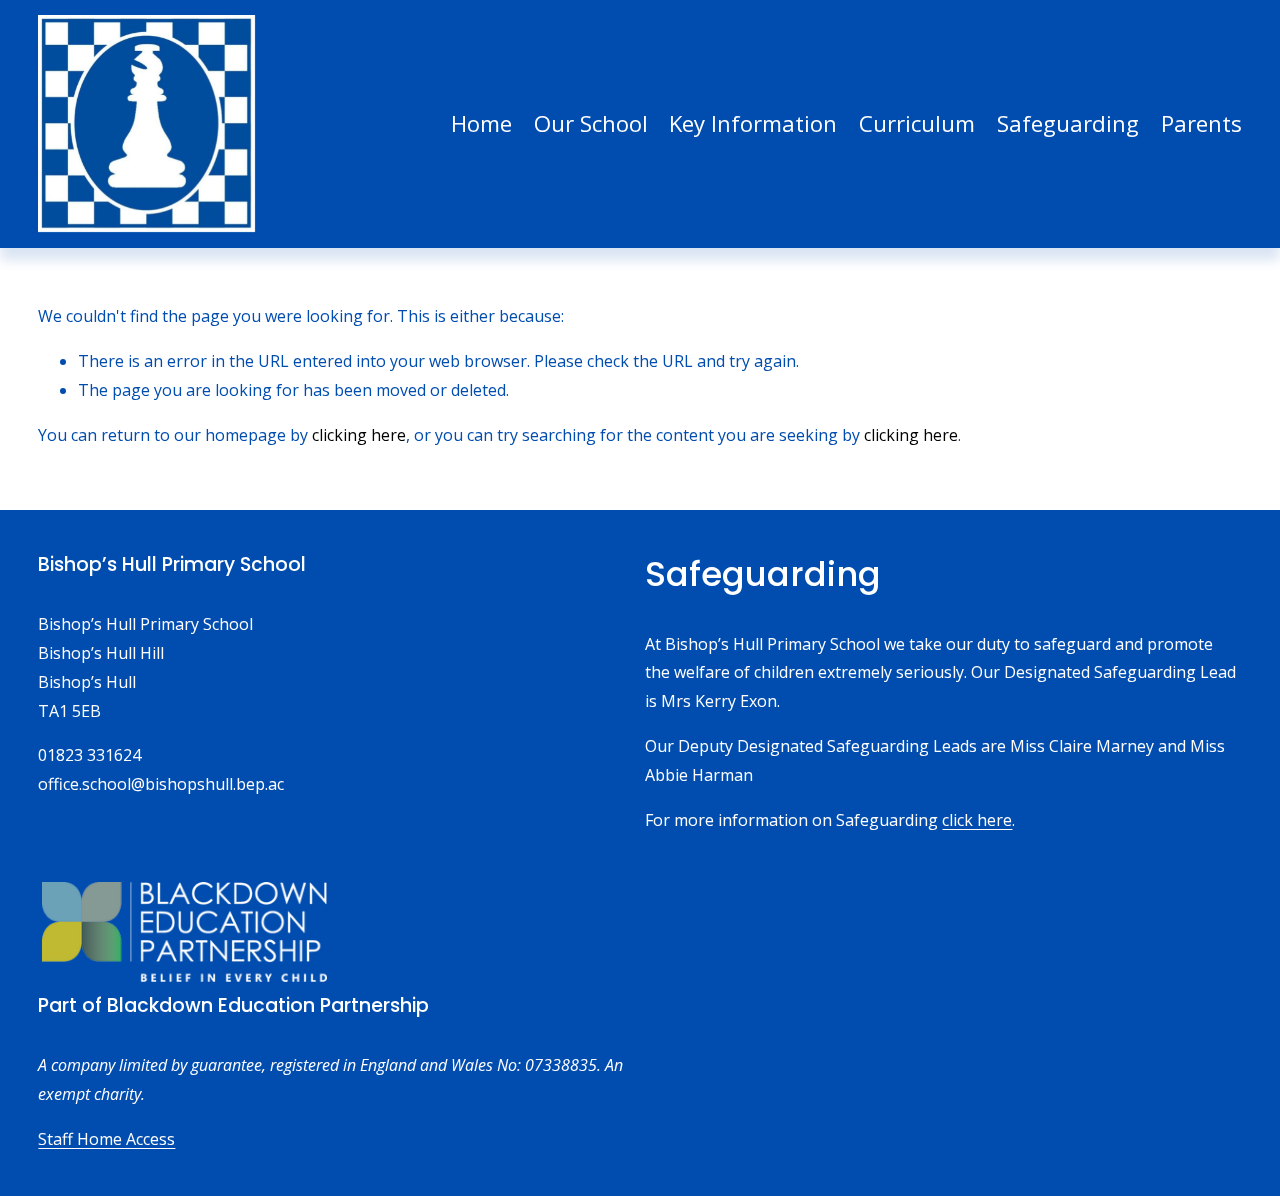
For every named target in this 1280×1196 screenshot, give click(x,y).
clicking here (359, 435)
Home (481, 123)
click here (977, 820)
